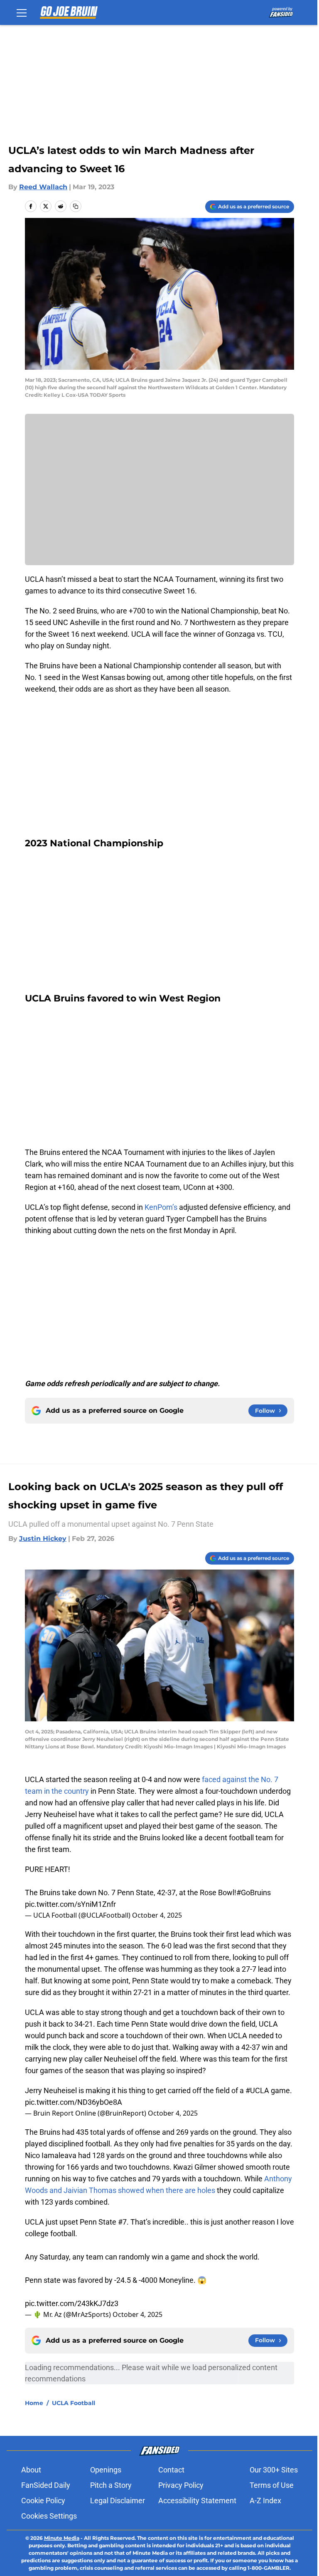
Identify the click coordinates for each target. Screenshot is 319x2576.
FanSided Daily (46, 2485)
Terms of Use (272, 2485)
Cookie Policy (43, 2501)
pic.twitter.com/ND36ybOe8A (74, 2102)
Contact (171, 2470)
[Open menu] (22, 12)
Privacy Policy (181, 2485)
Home (34, 2403)
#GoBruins (254, 1892)
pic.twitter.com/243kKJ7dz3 (72, 2303)
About (31, 2470)
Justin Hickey (43, 1539)
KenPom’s (161, 1207)
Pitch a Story (111, 2485)
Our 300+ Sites (274, 2470)
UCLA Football (74, 2403)
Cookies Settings (49, 2516)
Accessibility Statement (197, 2501)
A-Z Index (265, 2501)
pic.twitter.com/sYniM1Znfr (70, 1904)
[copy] (76, 206)
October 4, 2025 (157, 1915)
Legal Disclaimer (118, 2501)
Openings (106, 2470)
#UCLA (257, 2090)
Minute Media (62, 2538)
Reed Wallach (43, 187)
